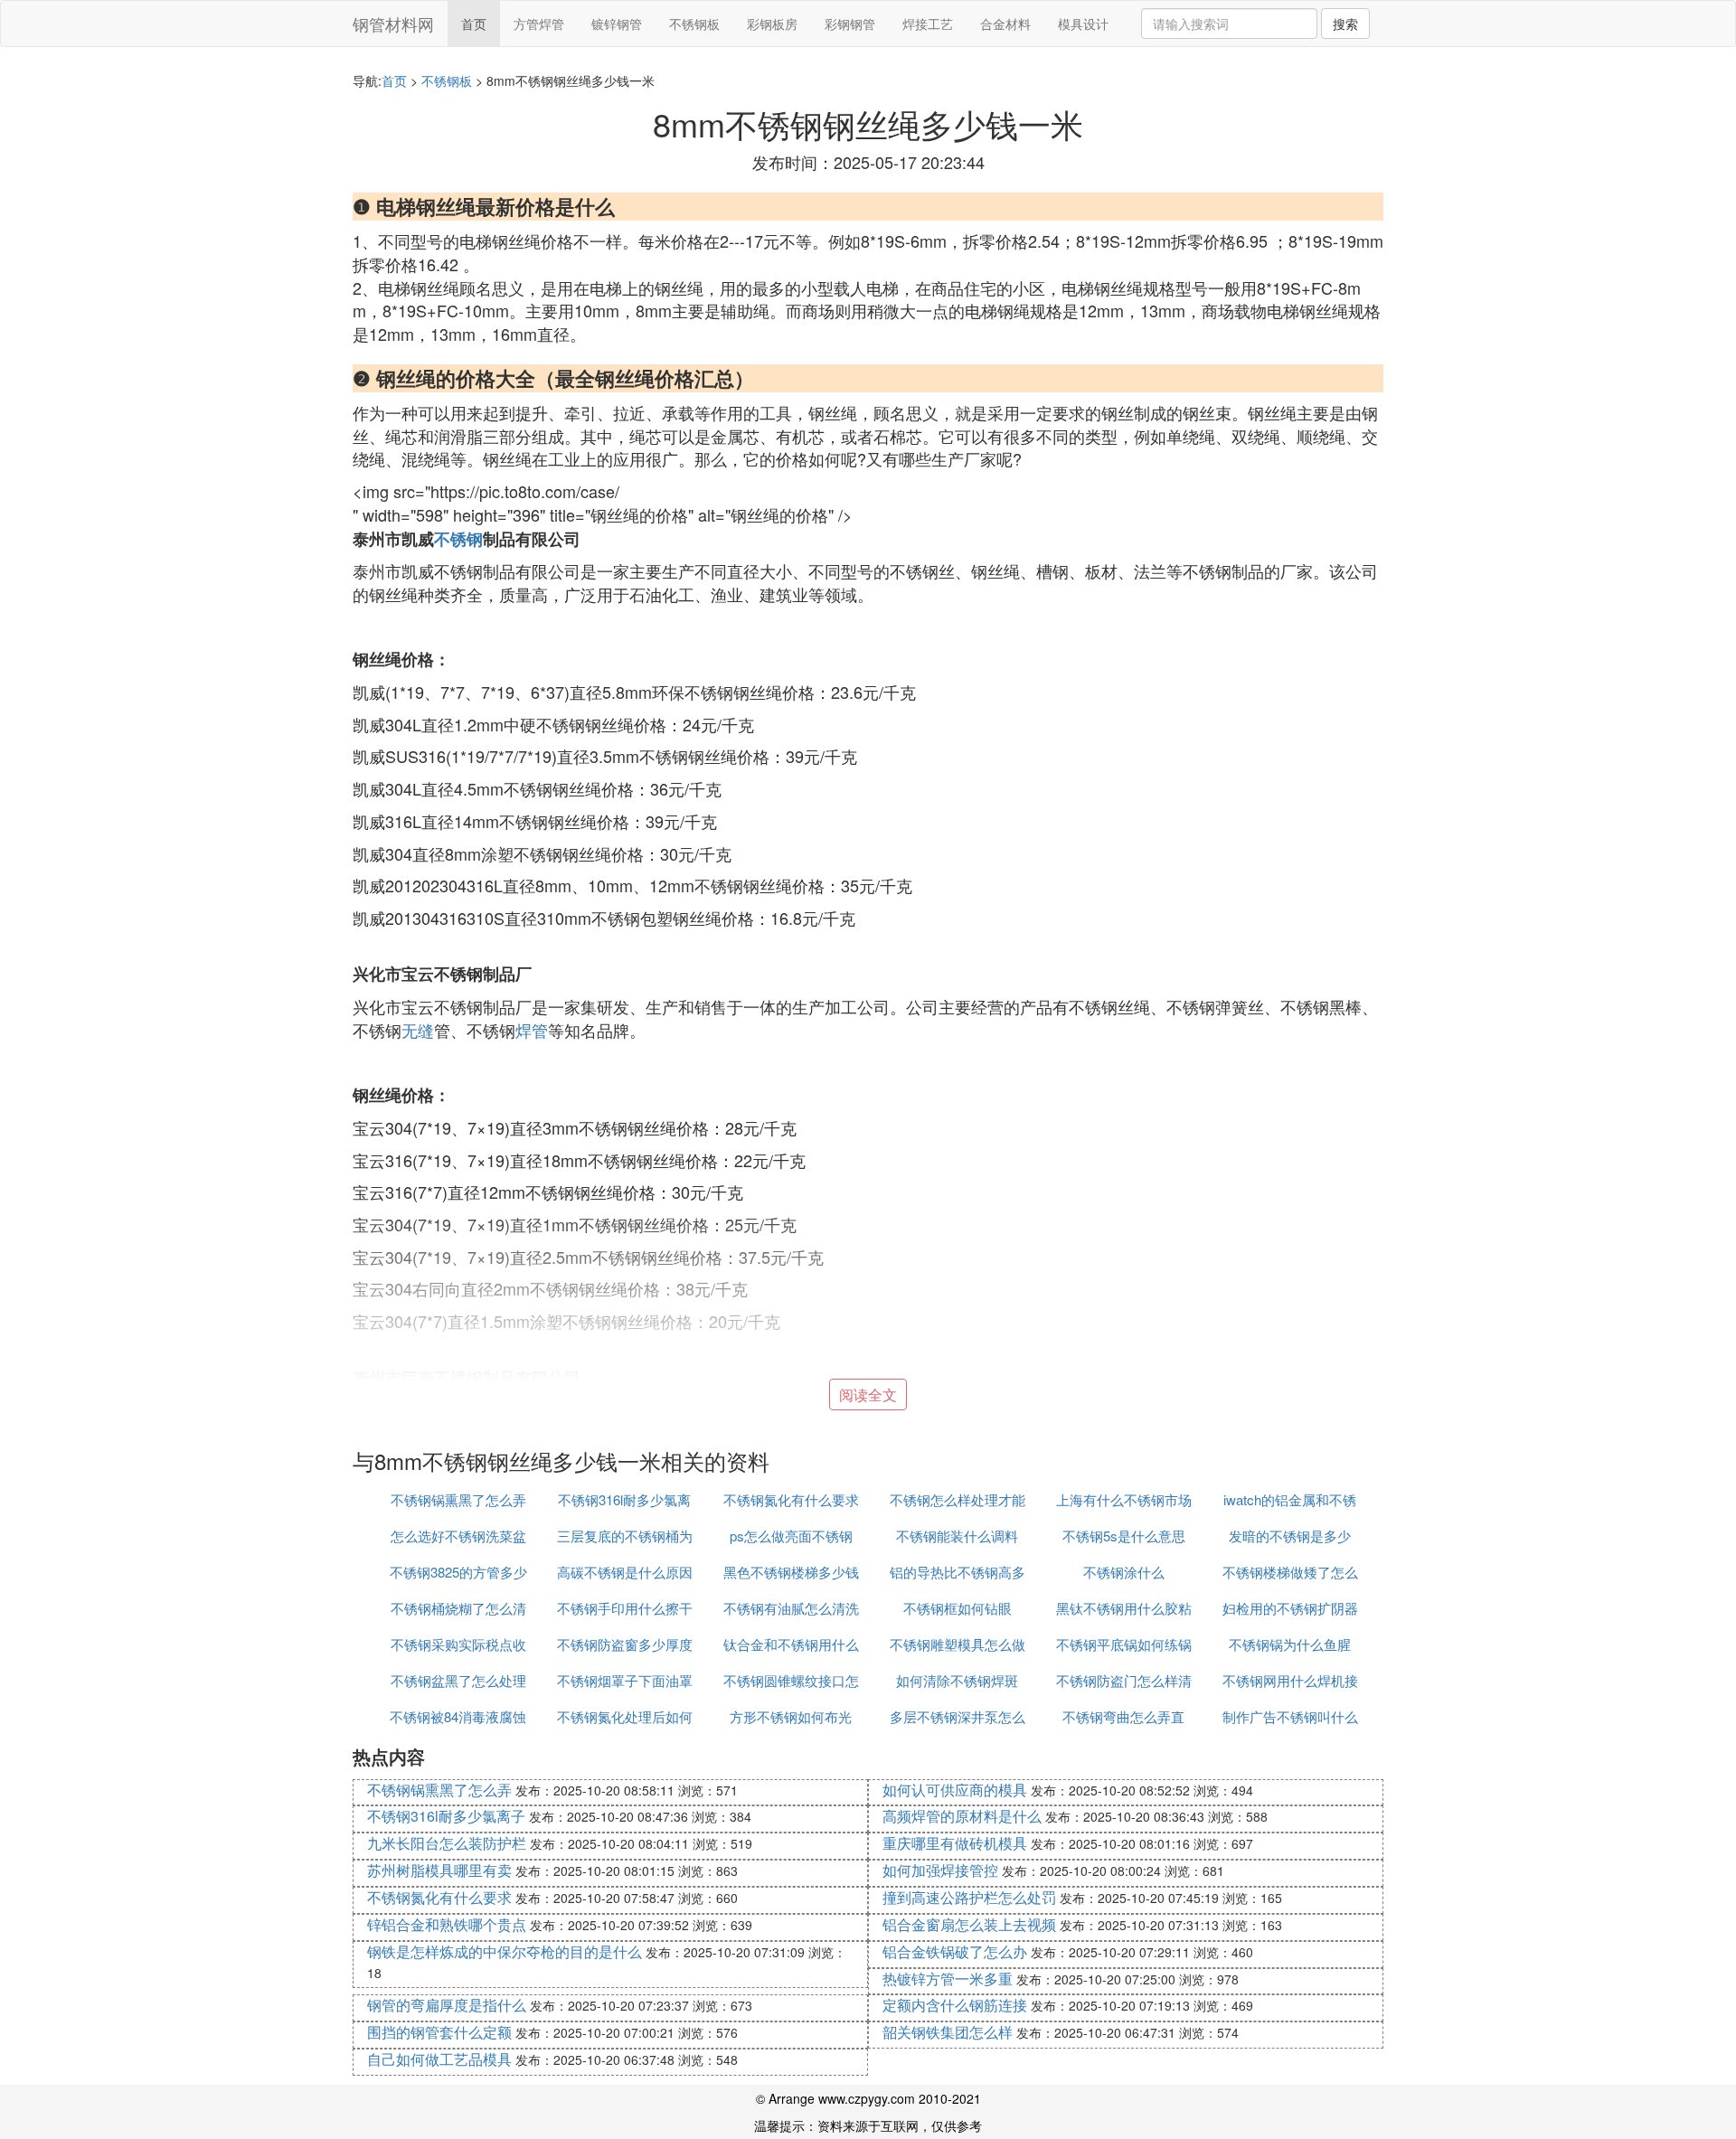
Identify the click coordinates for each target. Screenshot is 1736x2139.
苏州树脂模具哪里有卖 (439, 1870)
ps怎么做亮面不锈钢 (791, 1536)
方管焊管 (539, 24)
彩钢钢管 (850, 24)
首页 (474, 24)
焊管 (532, 1030)
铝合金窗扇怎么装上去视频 (969, 1924)
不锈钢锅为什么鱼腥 (1290, 1644)
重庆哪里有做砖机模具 (955, 1843)
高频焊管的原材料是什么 (962, 1816)
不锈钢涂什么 (1124, 1572)
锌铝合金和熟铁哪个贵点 (447, 1924)
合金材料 (1005, 24)
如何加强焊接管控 (940, 1870)
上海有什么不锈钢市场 (1124, 1499)
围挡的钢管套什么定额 (439, 2032)
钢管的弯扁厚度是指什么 (447, 2005)
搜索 (1345, 24)
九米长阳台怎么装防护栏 (447, 1843)
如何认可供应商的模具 (955, 1790)
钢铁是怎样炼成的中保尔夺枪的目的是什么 (505, 1951)
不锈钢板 (694, 24)
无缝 (418, 1030)
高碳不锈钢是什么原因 (625, 1572)
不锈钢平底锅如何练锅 (1124, 1644)
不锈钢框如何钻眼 (958, 1608)
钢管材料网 (393, 24)
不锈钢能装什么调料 (957, 1536)
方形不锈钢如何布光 (791, 1716)
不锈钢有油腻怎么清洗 (791, 1608)
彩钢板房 (772, 24)
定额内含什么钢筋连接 (955, 2005)
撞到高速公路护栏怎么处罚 (969, 1897)
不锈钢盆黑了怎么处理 (458, 1680)
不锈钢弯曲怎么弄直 (1123, 1716)
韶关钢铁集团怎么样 (948, 2032)
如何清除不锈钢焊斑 (957, 1680)
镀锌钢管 (617, 24)
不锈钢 (458, 539)
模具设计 (1083, 24)
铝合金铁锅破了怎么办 (955, 1951)
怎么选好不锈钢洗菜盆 (458, 1536)
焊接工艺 (928, 24)
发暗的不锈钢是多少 (1290, 1536)
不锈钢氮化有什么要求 (791, 1499)
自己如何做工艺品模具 (439, 2059)
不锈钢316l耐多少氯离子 (446, 1816)
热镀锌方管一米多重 (948, 1979)
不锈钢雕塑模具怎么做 (958, 1644)
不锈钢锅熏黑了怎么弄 (458, 1499)
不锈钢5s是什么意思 (1124, 1536)
